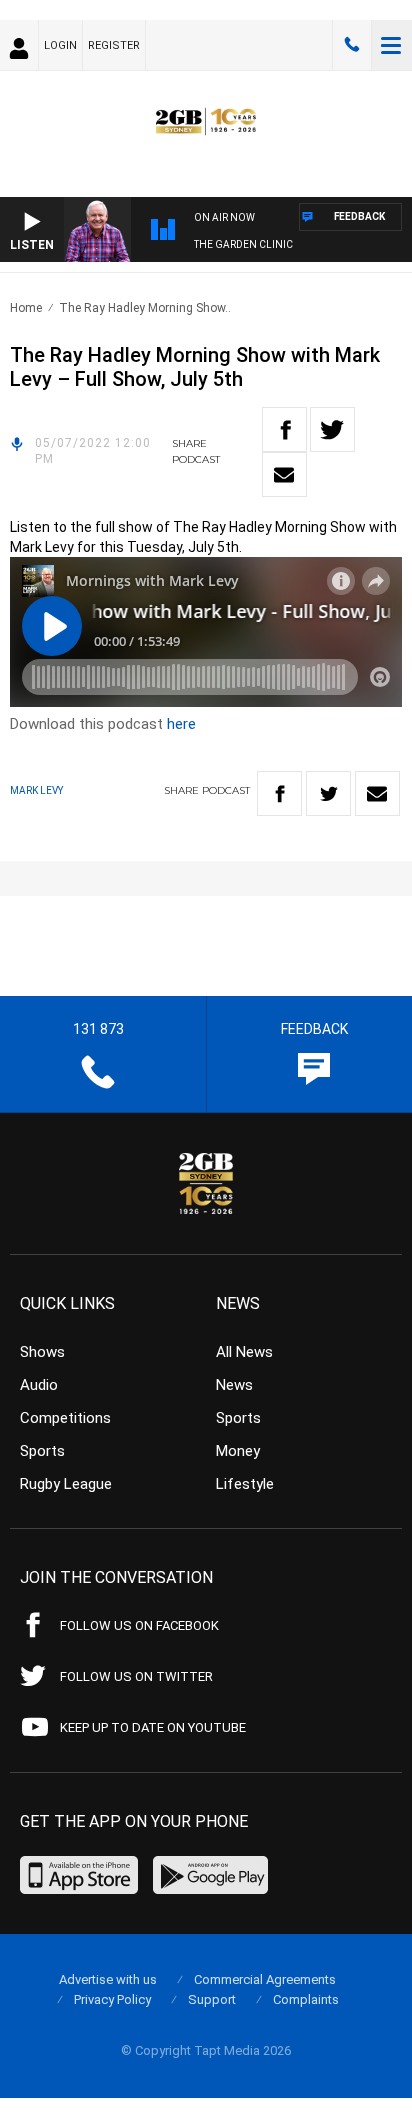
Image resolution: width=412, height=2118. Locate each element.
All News (244, 1352)
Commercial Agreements (265, 1979)
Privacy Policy (112, 1999)
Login (60, 45)
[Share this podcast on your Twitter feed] (332, 429)
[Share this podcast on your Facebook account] (284, 429)
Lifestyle (245, 1484)
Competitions (65, 1418)
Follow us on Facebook (139, 1625)
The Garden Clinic (243, 244)
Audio (39, 1385)
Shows (42, 1352)
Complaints (306, 1999)
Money (238, 1451)
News (234, 1385)
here (181, 724)
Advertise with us (108, 1979)
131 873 (352, 45)
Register (114, 45)
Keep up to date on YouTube (153, 1727)
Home (26, 308)
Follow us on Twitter (136, 1676)
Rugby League (66, 1484)
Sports (42, 1451)
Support (212, 1999)
